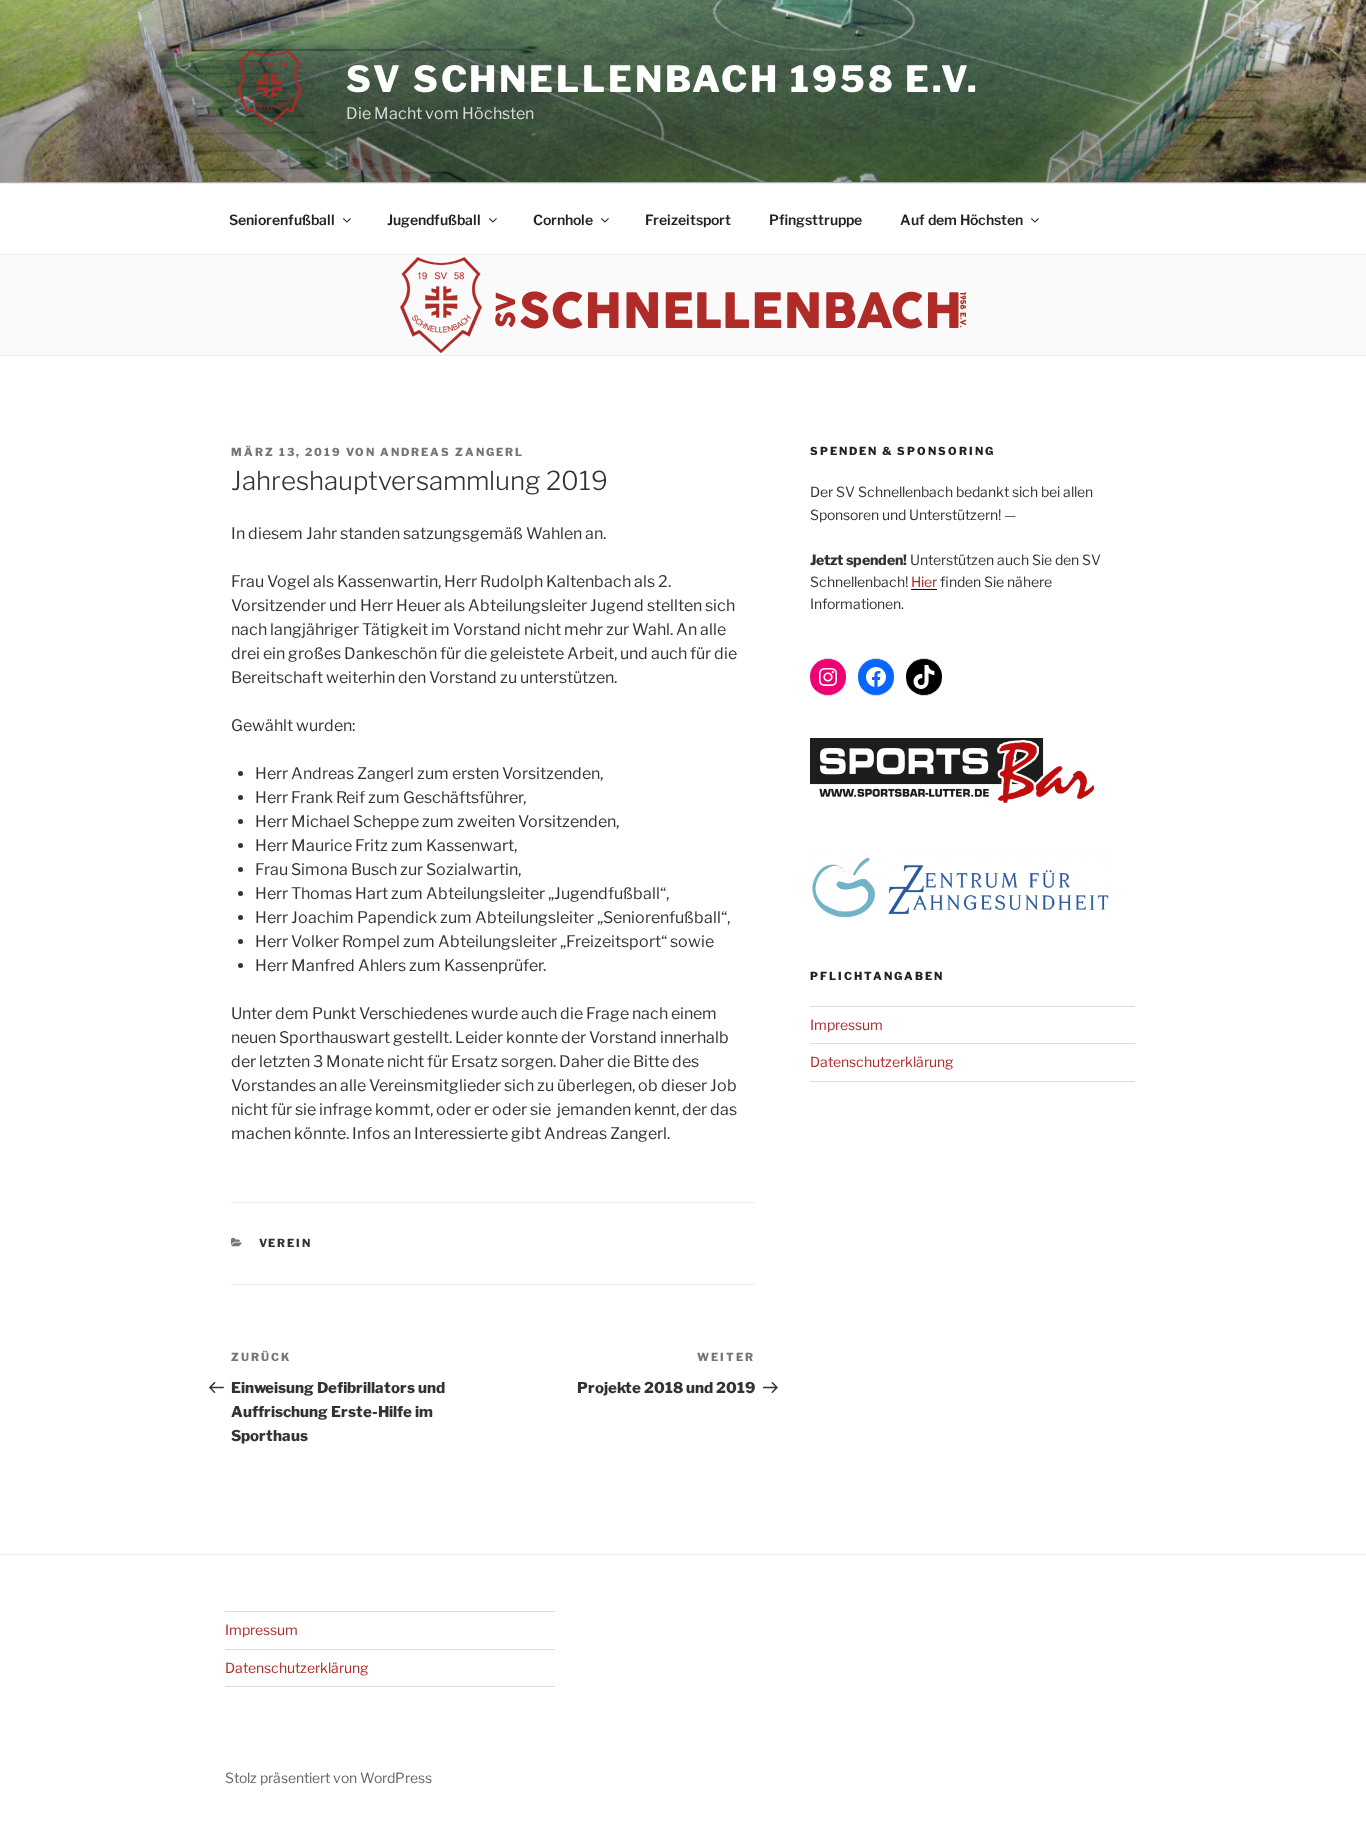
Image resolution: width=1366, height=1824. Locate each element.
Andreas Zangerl (452, 452)
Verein (286, 1243)
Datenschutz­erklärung (881, 1061)
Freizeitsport (688, 219)
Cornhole (563, 219)
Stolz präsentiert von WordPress (328, 1777)
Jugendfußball (434, 219)
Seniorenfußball (282, 219)
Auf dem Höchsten (961, 219)
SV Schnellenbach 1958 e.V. (663, 79)
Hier (924, 581)
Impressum (846, 1024)
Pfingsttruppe (815, 219)
